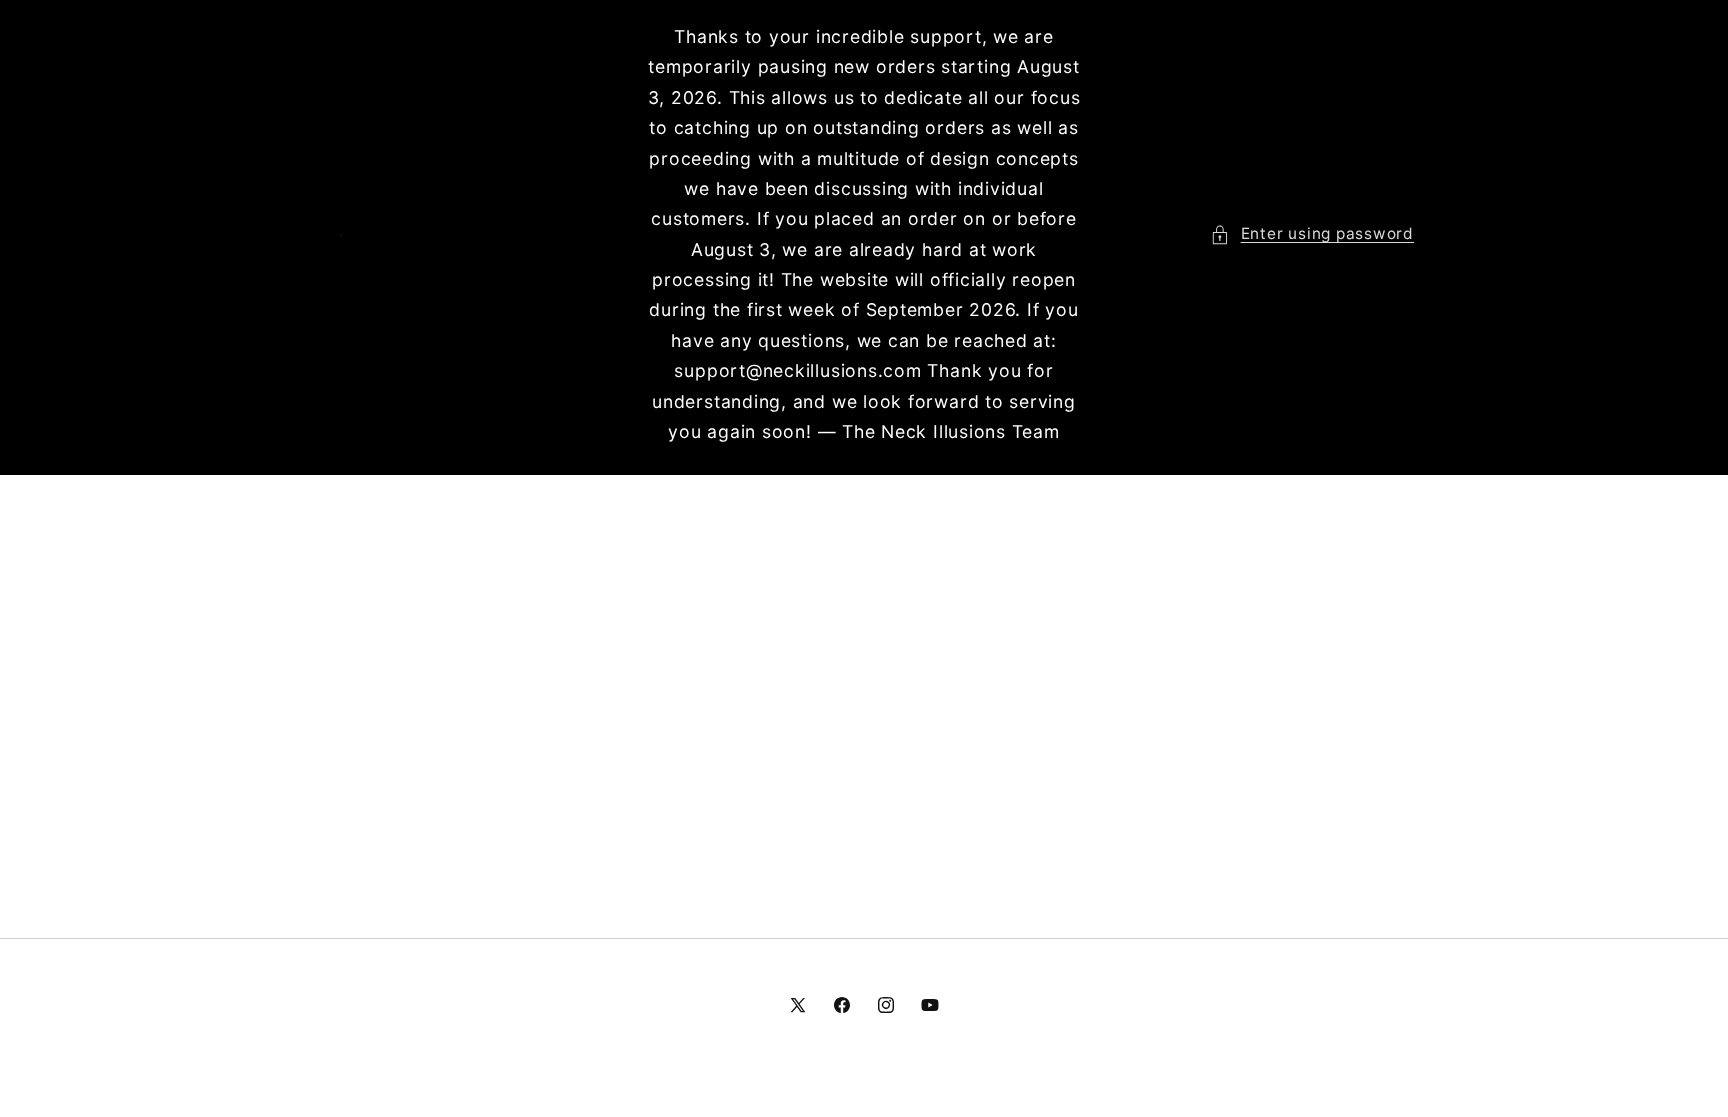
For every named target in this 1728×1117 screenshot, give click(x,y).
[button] (1312, 234)
